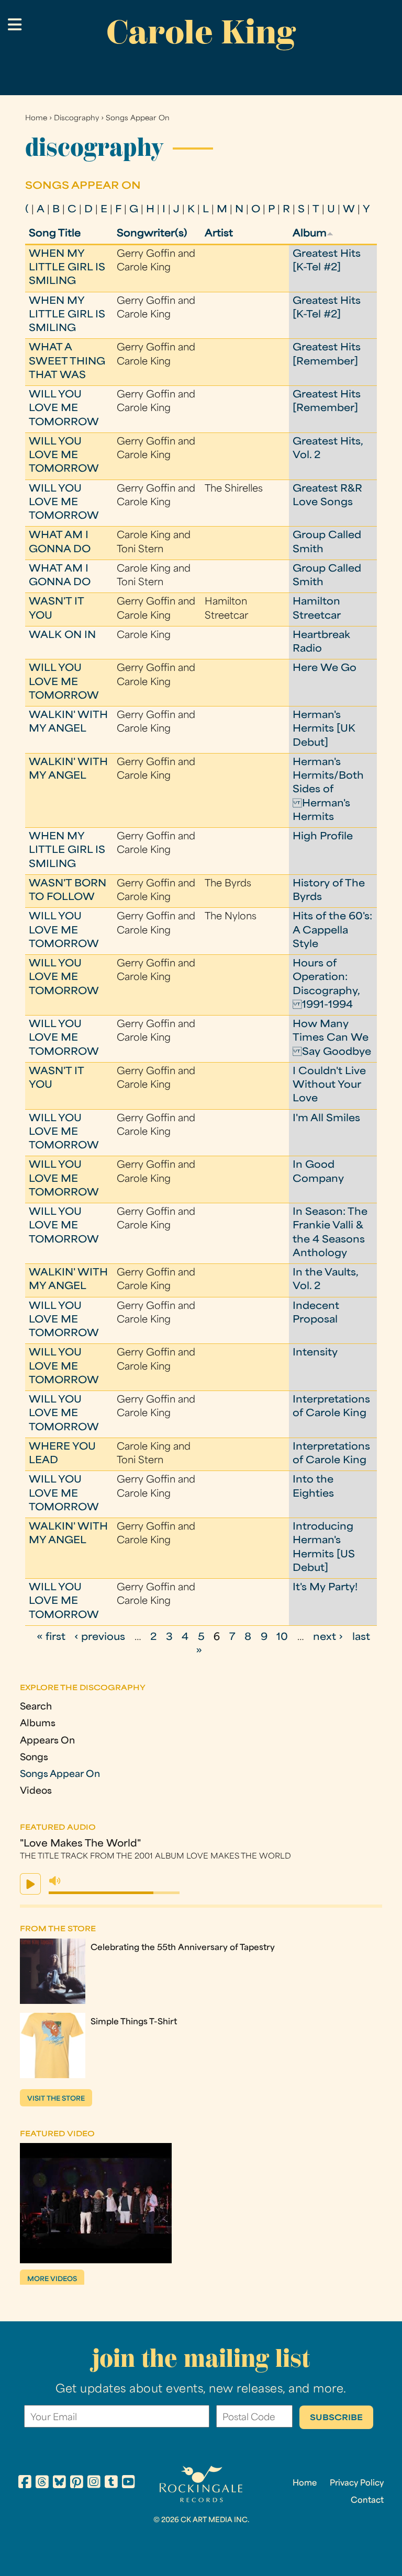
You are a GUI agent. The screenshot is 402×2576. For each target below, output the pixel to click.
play (30, 1884)
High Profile (323, 837)
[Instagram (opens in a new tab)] (94, 2483)
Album (310, 234)
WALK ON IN (62, 636)
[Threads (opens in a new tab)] (42, 2483)
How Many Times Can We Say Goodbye (332, 1039)
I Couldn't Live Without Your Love (329, 1086)
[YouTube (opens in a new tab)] (129, 2483)
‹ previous (100, 1638)
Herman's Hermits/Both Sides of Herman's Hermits (328, 790)
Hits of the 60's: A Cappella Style (332, 931)
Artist (219, 234)
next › (328, 1638)
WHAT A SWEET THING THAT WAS (67, 362)
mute (55, 1881)
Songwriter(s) (152, 234)
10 (282, 1638)
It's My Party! (325, 1588)
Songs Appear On (138, 118)
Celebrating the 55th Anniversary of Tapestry (183, 1948)
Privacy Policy (357, 2483)
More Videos (52, 2279)
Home (36, 118)
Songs (34, 1758)
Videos (36, 1791)
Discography (76, 118)
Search (36, 1707)
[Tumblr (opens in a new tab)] (111, 2483)
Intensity (315, 1353)
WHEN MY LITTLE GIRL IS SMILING (67, 268)
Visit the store (56, 2099)
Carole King (201, 32)
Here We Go (325, 669)
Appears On (47, 1741)
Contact (367, 2501)
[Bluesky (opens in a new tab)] (59, 2483)
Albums (38, 1724)
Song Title (55, 234)
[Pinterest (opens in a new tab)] (77, 2483)
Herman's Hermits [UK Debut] (324, 730)
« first (51, 1638)
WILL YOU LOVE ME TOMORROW (64, 409)
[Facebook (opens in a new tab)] (25, 2483)
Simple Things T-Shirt (134, 2022)
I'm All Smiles (326, 1119)
